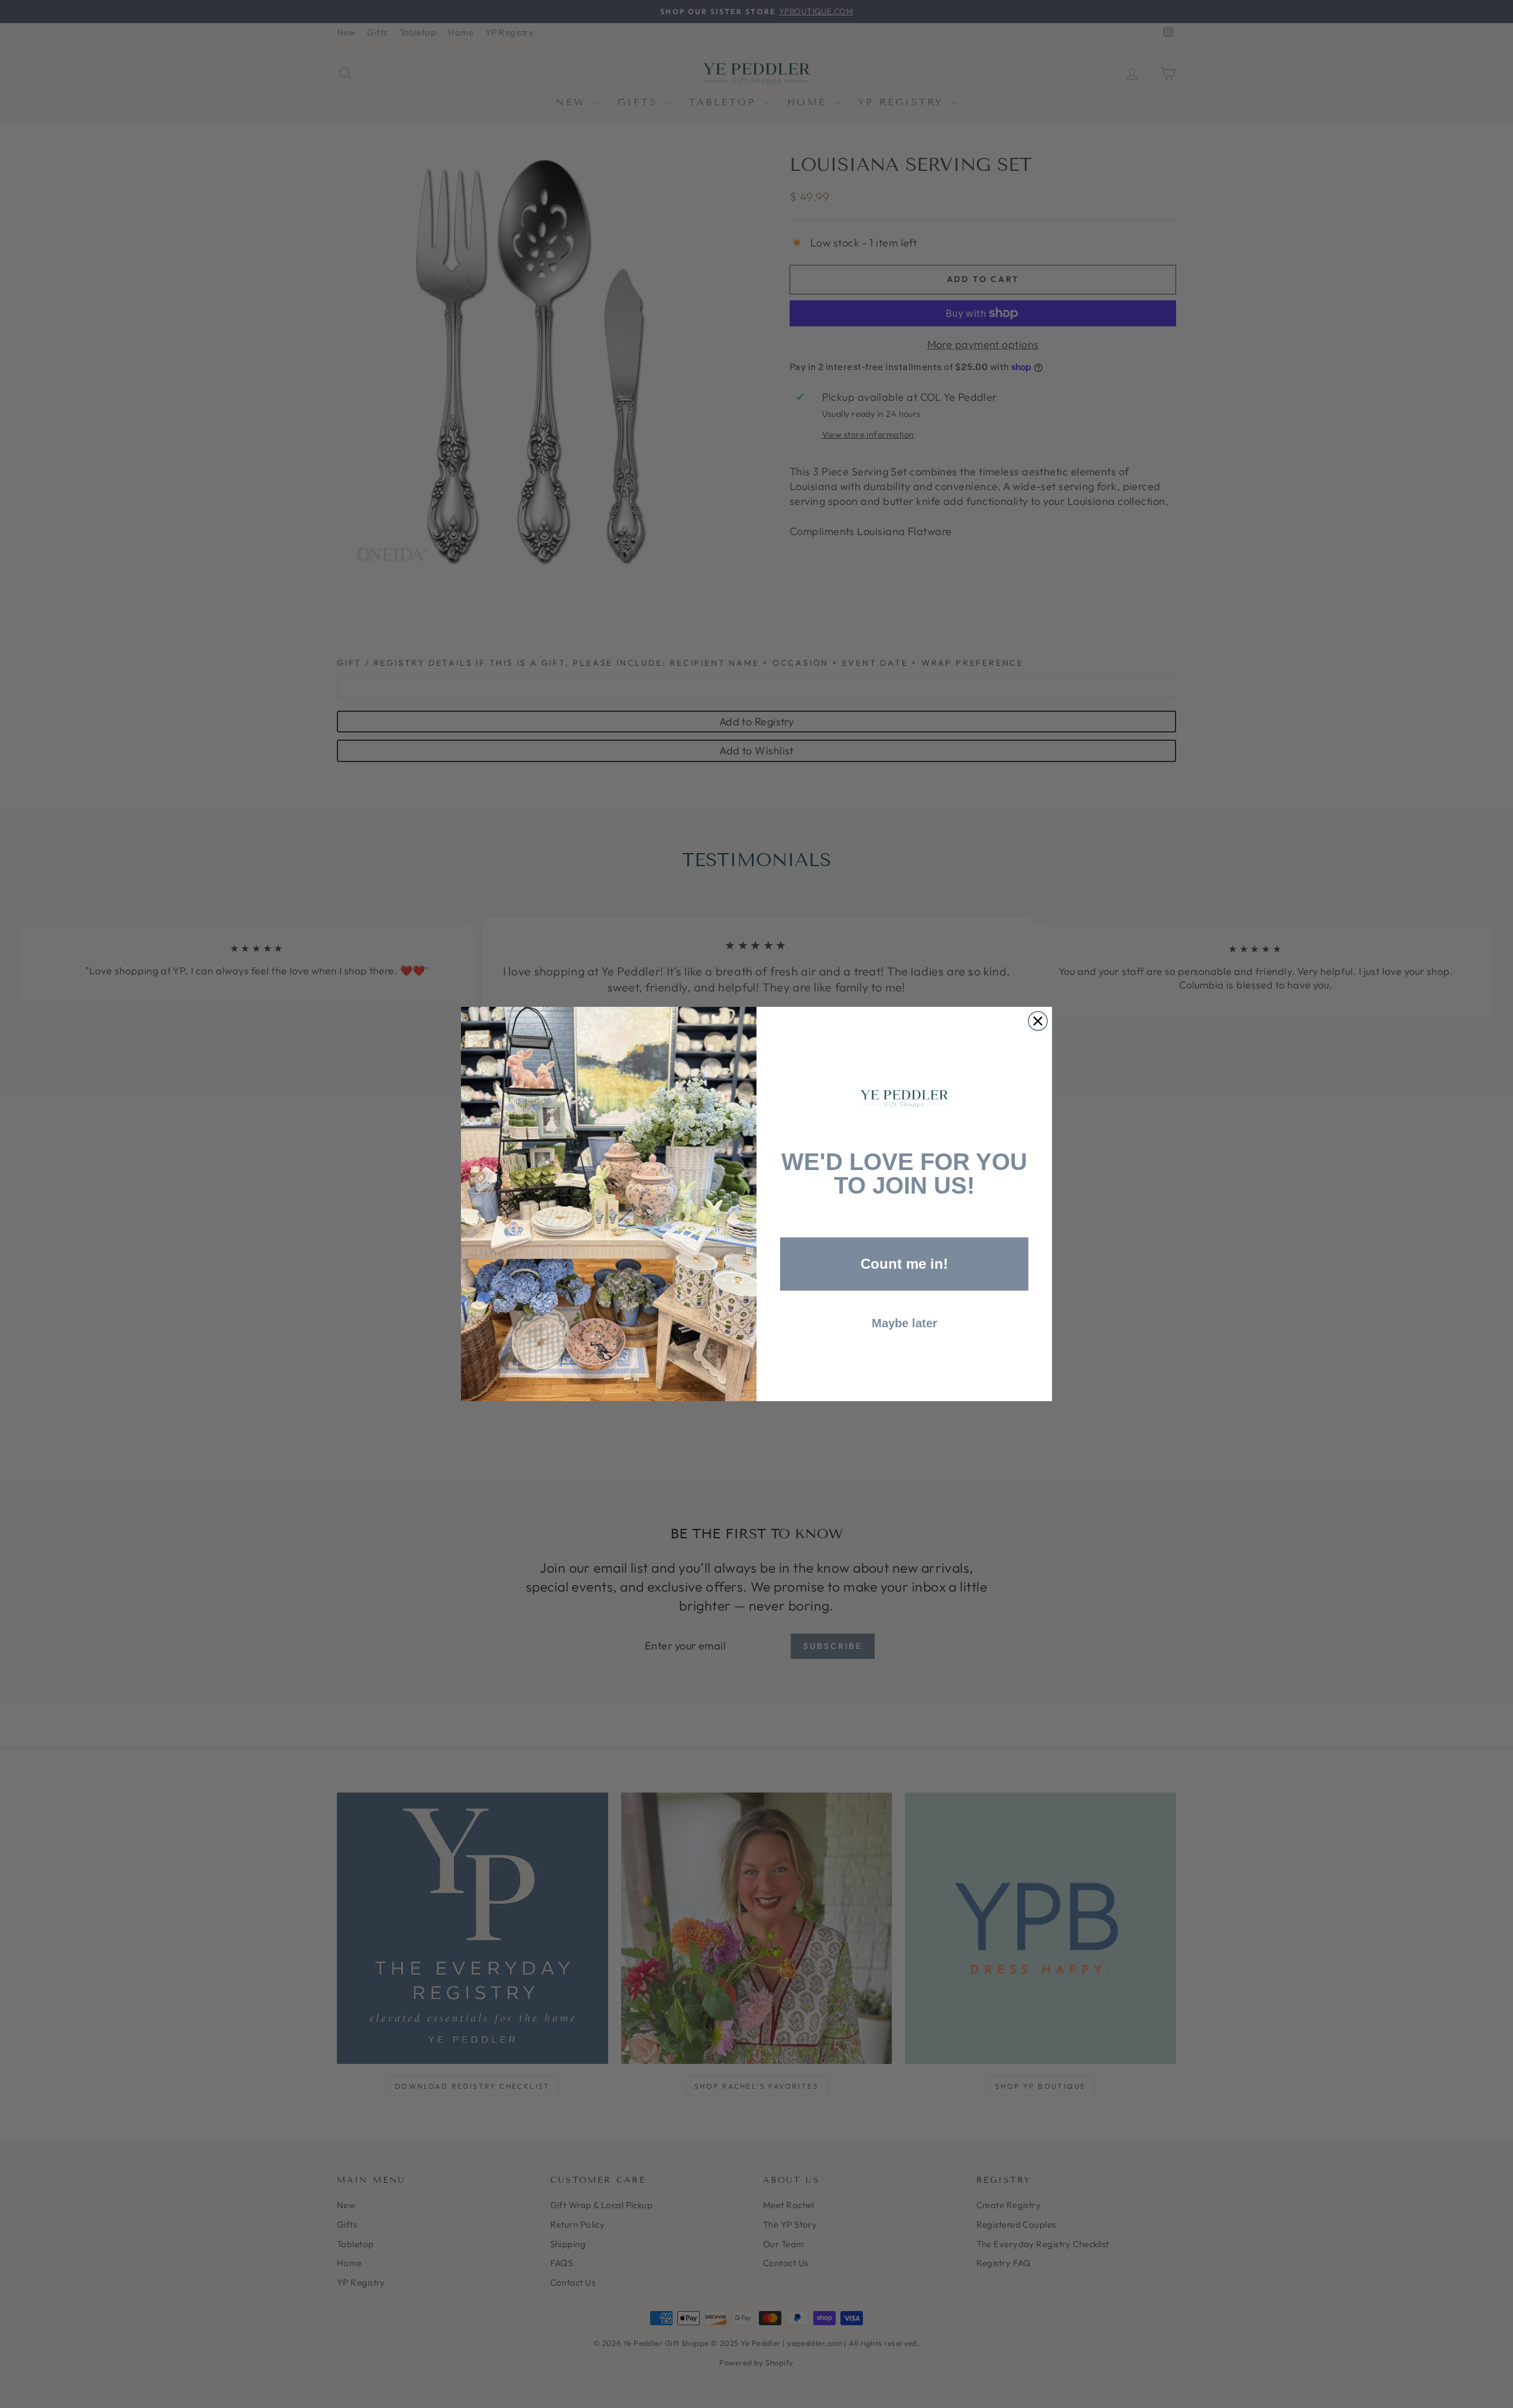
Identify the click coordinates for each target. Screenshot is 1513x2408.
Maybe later (905, 1323)
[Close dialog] (1038, 1021)
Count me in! (904, 1264)
